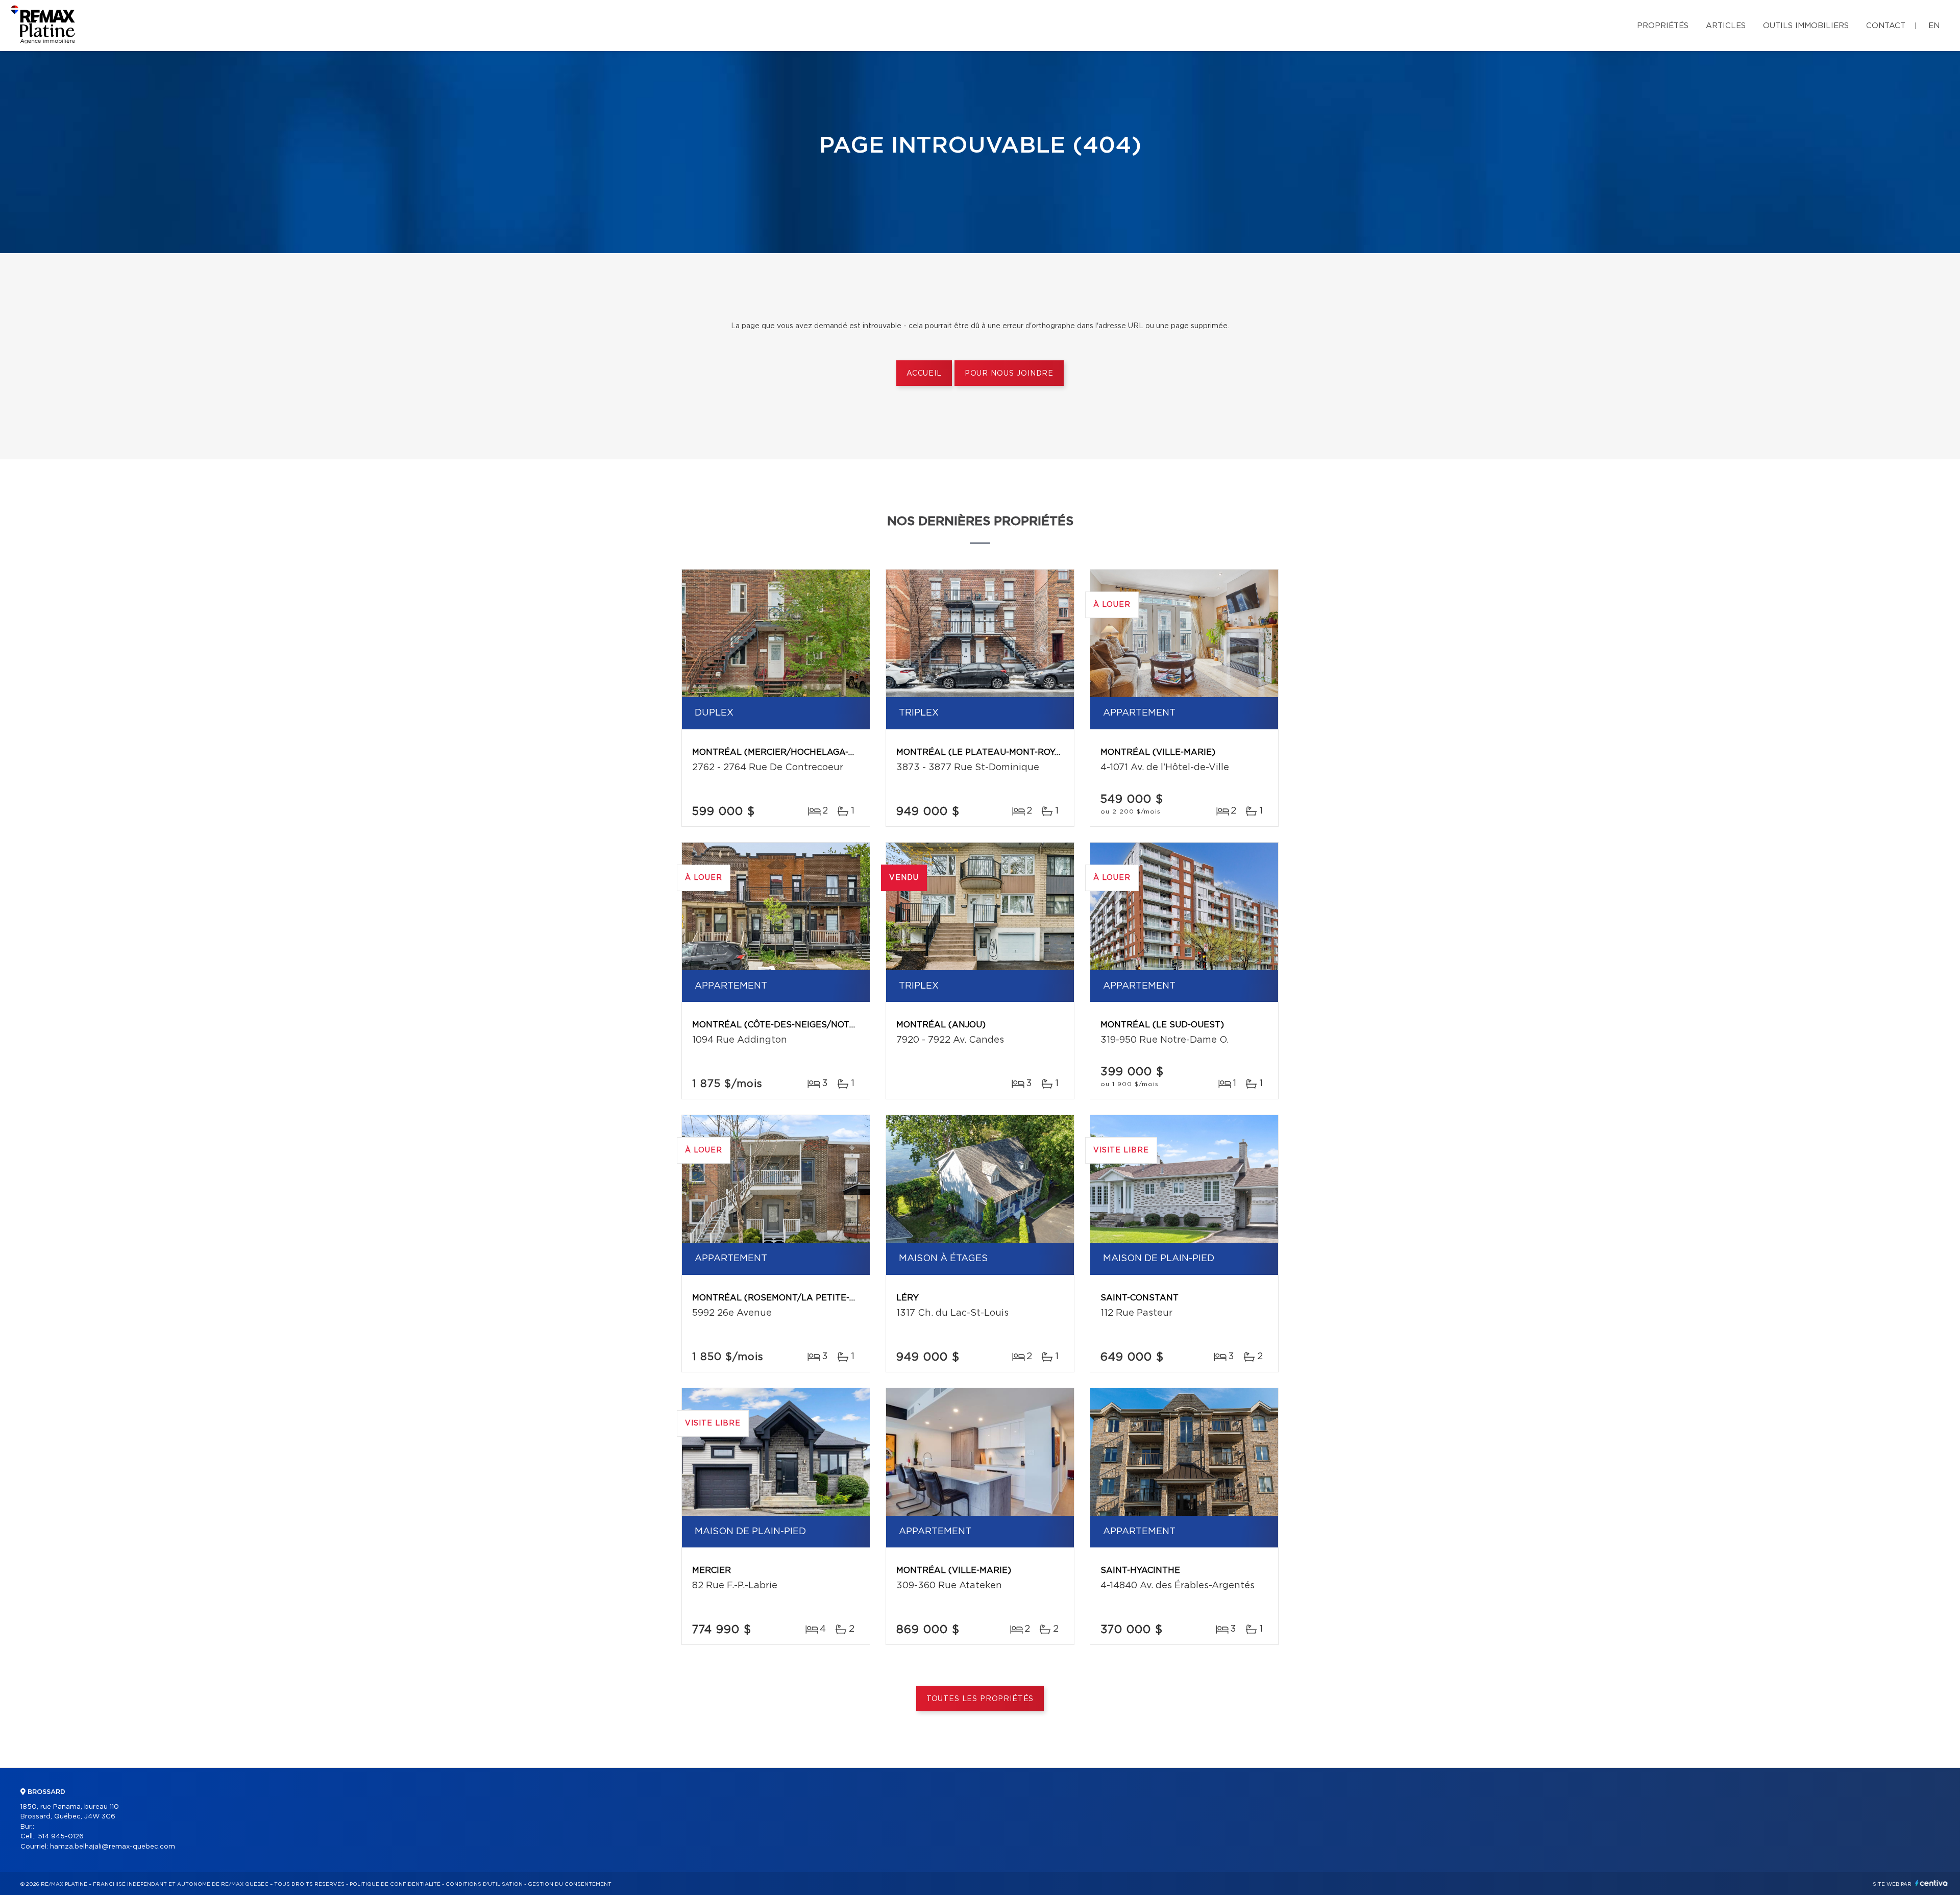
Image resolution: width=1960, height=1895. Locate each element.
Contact (1886, 26)
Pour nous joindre (1009, 374)
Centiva (1931, 1883)
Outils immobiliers (1806, 26)
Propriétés (1663, 26)
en (1934, 26)
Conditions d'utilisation (484, 1884)
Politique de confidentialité (395, 1884)
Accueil (924, 374)
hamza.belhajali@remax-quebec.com (113, 1847)
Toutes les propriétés (980, 1699)
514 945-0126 (61, 1837)
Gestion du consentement (570, 1884)
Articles (1726, 26)
